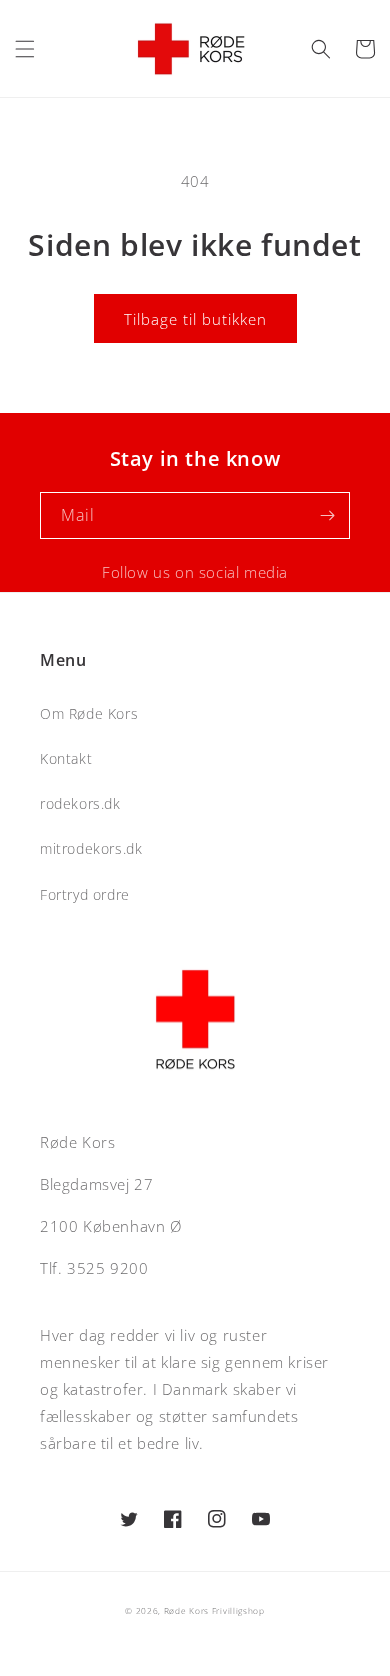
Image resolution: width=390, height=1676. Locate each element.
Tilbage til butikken (195, 319)
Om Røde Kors (89, 713)
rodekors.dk (80, 803)
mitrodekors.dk (91, 848)
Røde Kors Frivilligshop (214, 1610)
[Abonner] (327, 515)
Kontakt (66, 758)
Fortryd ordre (85, 894)
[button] (25, 49)
